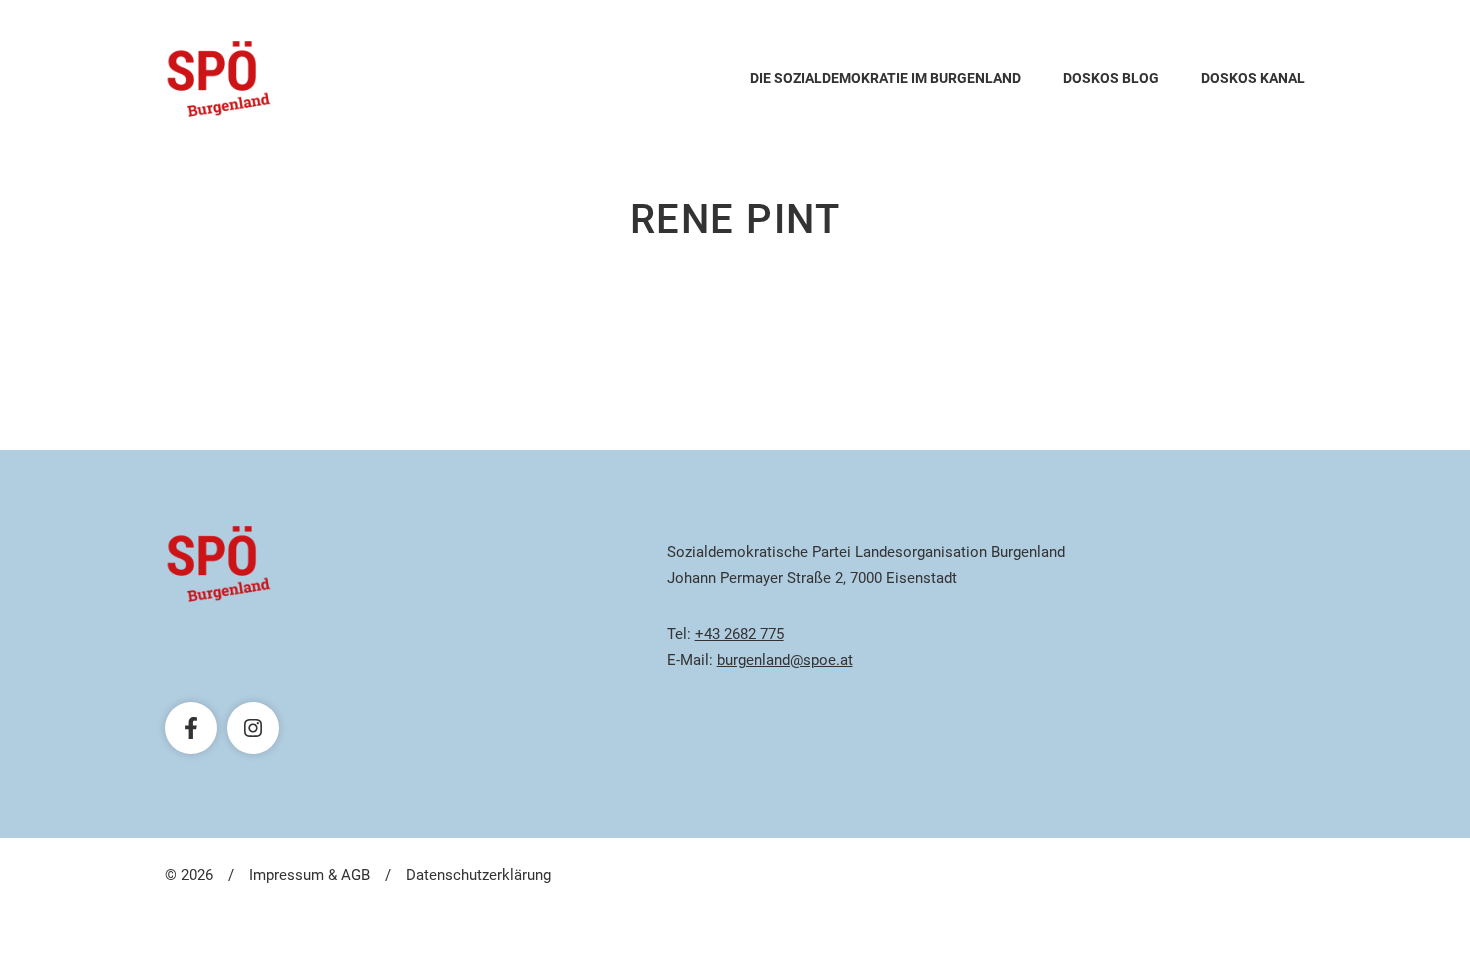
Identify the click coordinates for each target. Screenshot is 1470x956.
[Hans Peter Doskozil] (219, 79)
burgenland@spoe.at (785, 660)
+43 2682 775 (739, 634)
